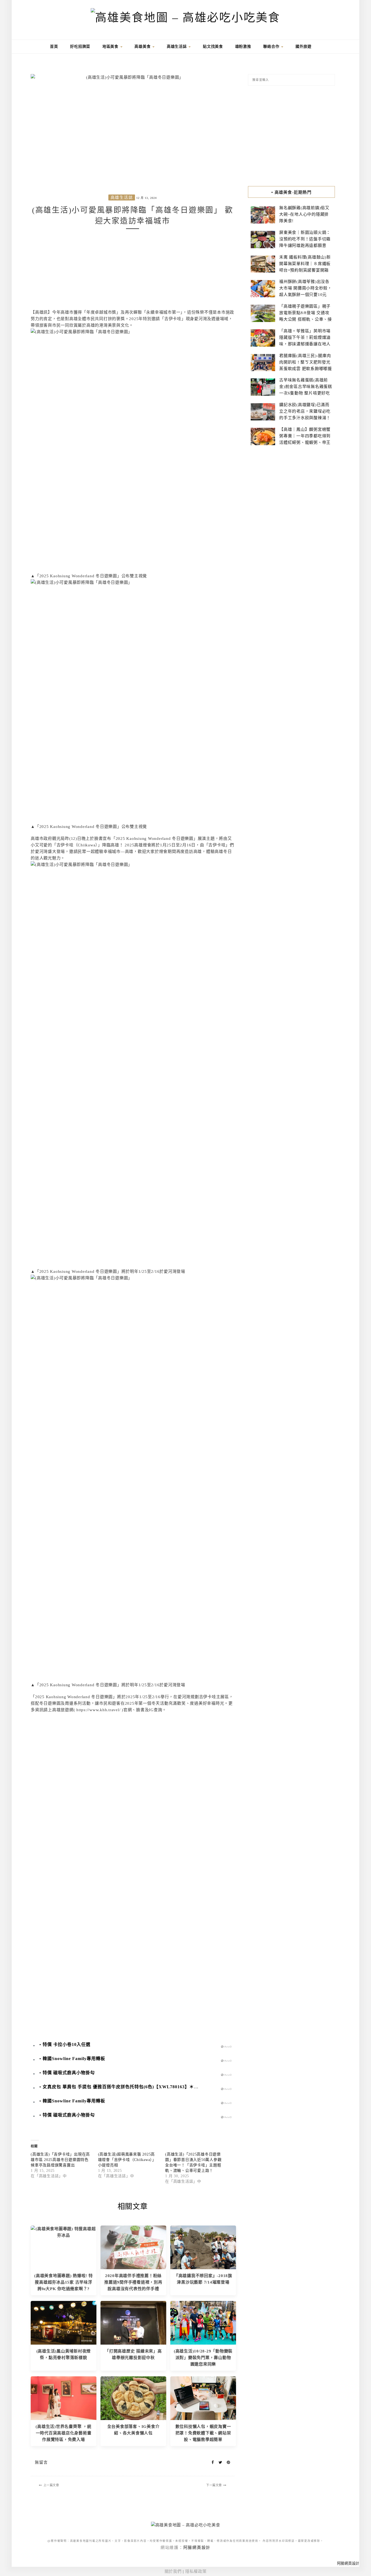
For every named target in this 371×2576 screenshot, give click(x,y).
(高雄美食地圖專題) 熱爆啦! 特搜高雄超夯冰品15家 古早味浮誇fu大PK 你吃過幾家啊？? (64, 2282)
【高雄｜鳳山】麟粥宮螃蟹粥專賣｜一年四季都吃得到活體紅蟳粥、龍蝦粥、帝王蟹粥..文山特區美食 (305, 439)
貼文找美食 (213, 47)
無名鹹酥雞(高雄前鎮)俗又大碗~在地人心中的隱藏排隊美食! (304, 214)
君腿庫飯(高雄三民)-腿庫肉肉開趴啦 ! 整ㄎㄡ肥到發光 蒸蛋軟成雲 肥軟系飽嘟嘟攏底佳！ (306, 365)
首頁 (53, 47)
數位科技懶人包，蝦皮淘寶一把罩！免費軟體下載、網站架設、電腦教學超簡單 (203, 2433)
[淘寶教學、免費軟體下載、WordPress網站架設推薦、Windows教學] (203, 2398)
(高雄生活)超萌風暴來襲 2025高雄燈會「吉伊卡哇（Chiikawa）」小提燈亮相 (127, 2160)
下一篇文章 (214, 2485)
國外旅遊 (304, 47)
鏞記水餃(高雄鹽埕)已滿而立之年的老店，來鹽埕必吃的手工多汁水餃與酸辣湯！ (305, 411)
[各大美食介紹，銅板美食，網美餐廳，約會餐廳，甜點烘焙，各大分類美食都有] (133, 2398)
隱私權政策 (196, 2571)
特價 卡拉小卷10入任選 (67, 2044)
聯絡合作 (272, 47)
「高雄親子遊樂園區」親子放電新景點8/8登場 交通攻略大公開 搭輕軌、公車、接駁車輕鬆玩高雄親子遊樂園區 (306, 319)
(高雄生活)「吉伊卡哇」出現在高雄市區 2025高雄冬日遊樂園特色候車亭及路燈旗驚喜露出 (60, 2160)
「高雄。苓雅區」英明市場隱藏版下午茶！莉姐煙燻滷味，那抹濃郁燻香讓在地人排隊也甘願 (305, 341)
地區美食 (111, 47)
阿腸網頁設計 (197, 2548)
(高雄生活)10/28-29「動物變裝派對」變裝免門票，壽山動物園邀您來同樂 (203, 2358)
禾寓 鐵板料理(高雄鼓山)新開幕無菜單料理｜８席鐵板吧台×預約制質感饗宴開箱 (305, 264)
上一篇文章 (51, 2485)
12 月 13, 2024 (147, 198)
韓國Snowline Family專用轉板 (74, 2059)
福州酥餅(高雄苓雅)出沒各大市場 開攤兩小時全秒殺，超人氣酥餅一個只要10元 (306, 288)
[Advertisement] (133, 271)
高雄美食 (143, 47)
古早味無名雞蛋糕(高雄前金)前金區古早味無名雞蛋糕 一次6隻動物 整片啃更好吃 (306, 387)
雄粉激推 (243, 47)
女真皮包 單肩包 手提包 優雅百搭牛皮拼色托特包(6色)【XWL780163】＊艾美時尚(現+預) (135, 2087)
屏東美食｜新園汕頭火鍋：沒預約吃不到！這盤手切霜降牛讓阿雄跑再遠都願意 (305, 239)
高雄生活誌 (177, 47)
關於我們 (173, 2571)
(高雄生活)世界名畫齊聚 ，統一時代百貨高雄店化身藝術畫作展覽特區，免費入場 (63, 2433)
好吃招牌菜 (80, 47)
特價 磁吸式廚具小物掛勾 (69, 2073)
